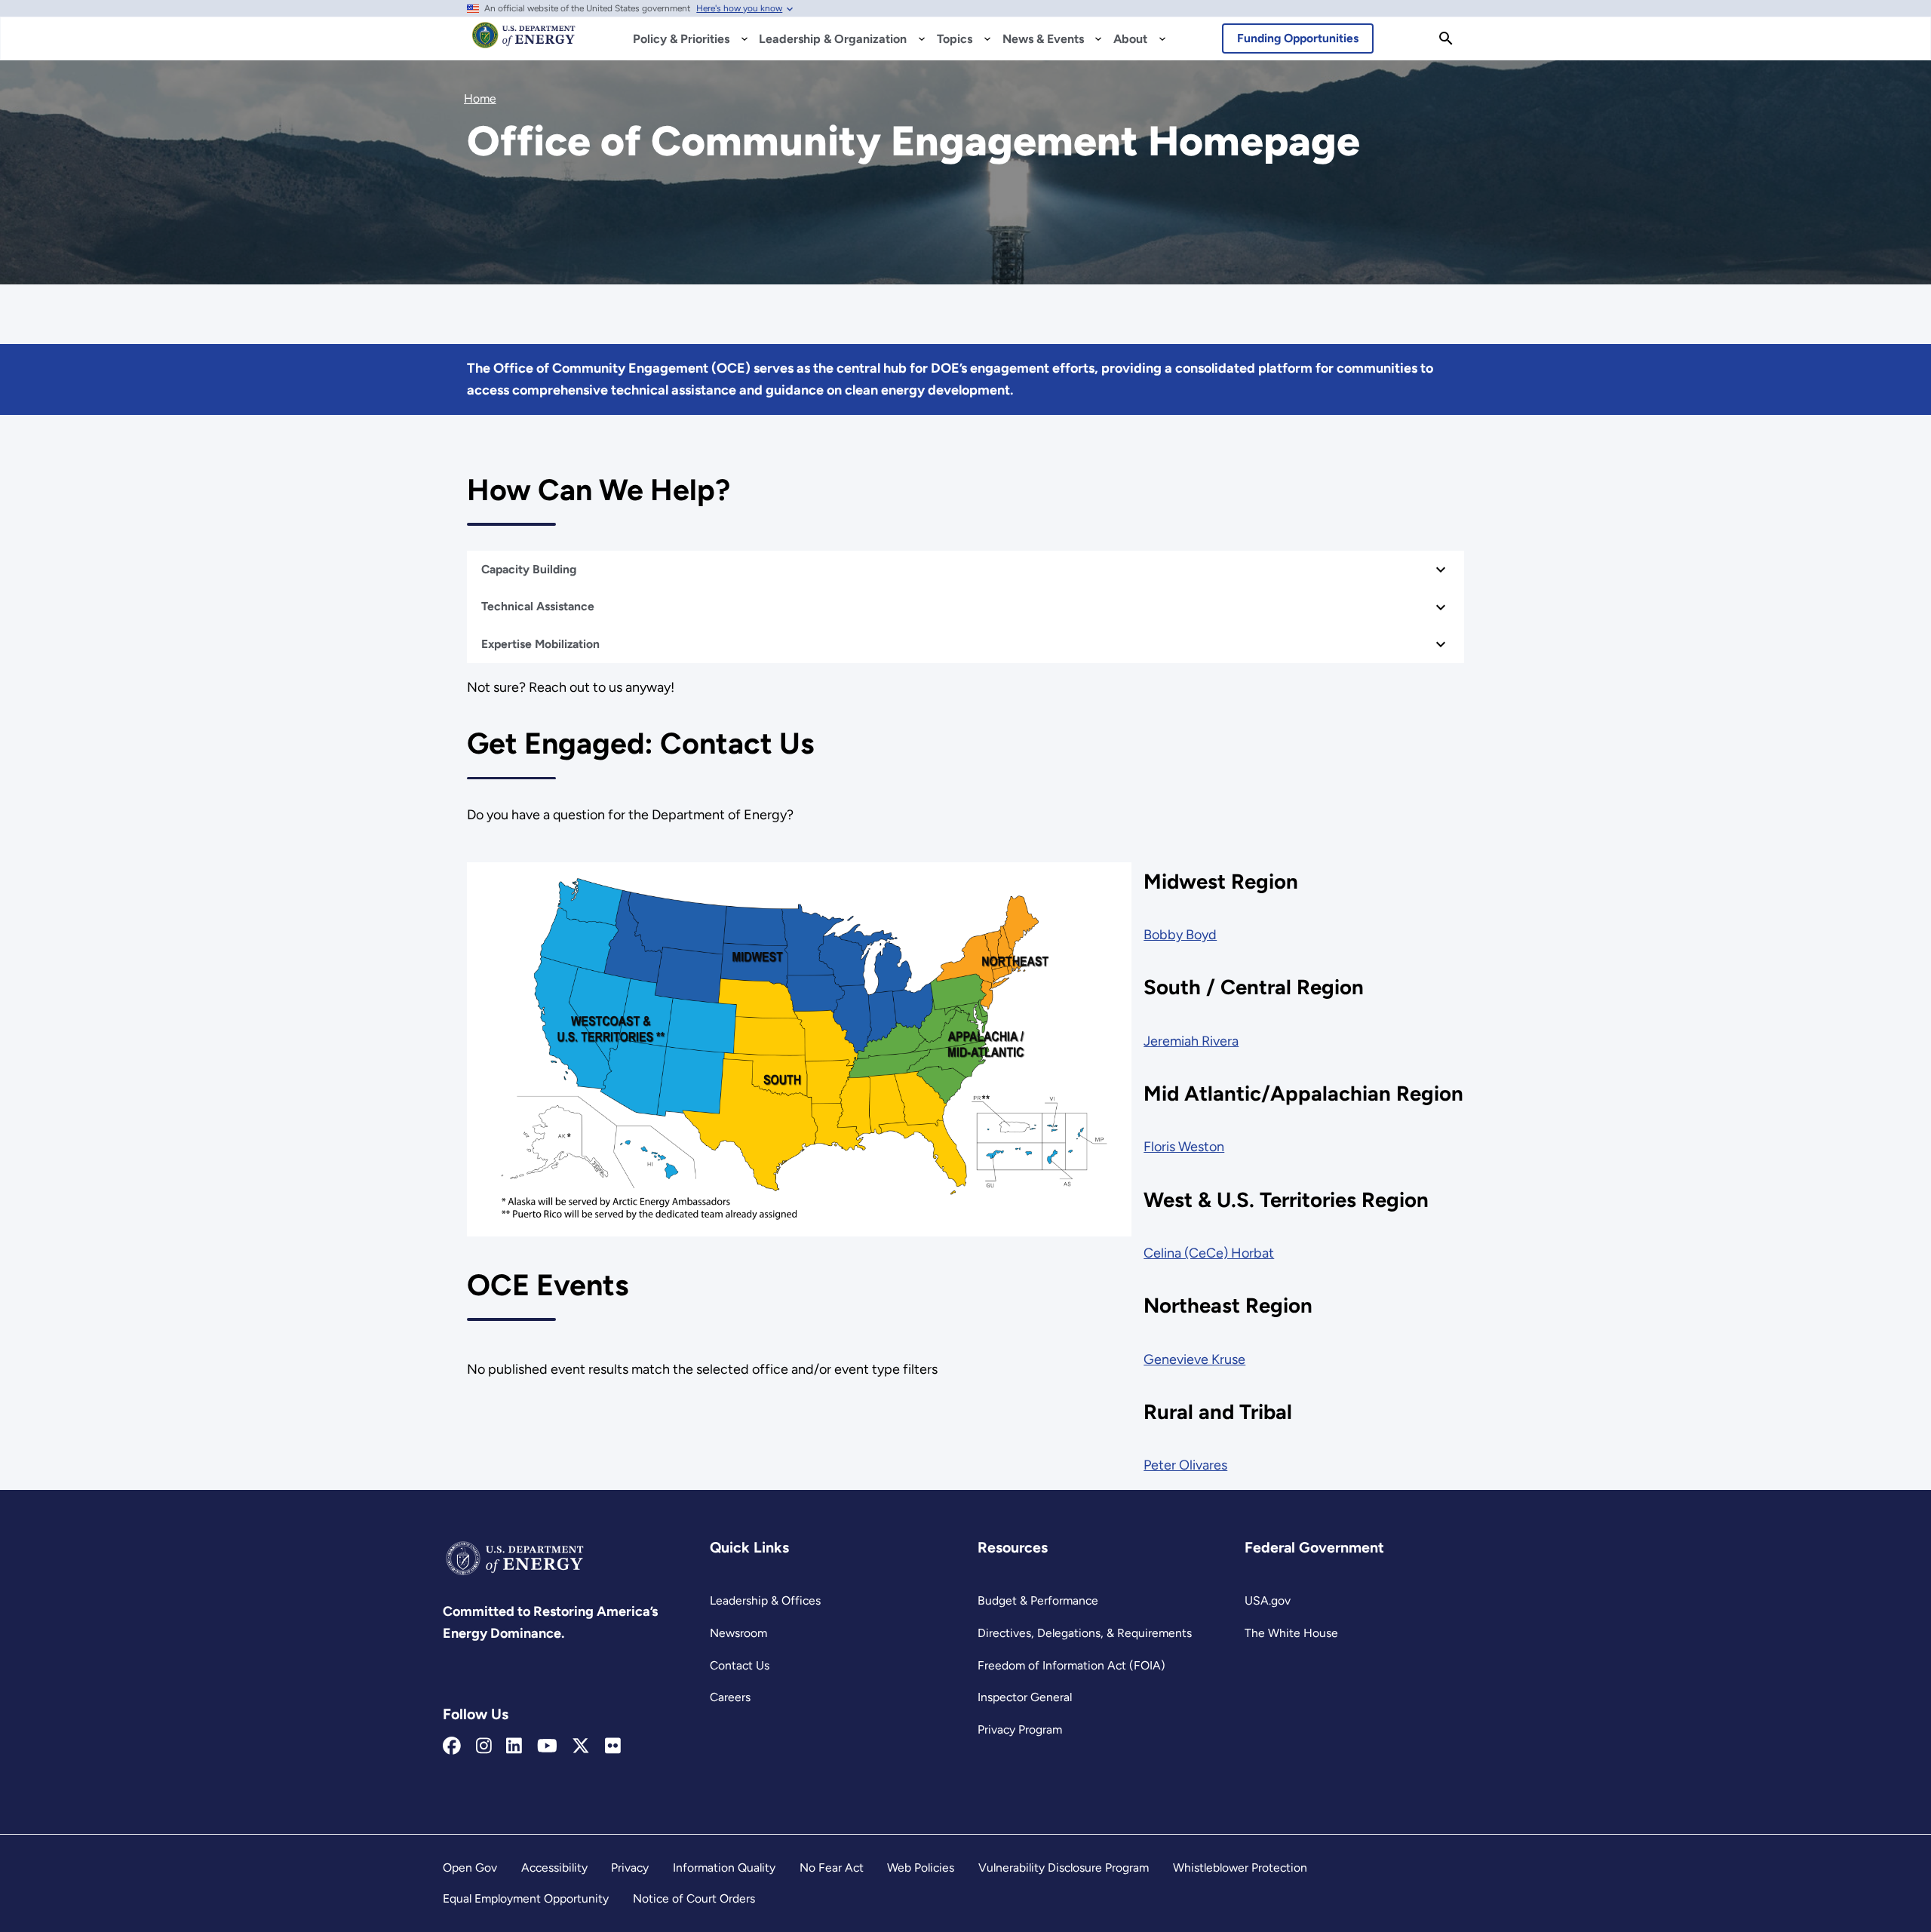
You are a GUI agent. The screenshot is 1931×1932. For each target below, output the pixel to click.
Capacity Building (530, 569)
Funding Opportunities (1298, 38)
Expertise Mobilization (540, 644)
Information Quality (724, 1867)
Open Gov (470, 1867)
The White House (1291, 1633)
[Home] (524, 42)
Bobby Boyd (1180, 935)
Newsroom (738, 1633)
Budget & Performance (1038, 1600)
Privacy (630, 1867)
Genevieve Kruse (1194, 1359)
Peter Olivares (1185, 1465)
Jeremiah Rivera (1191, 1041)
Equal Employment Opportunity (526, 1898)
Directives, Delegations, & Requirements (1085, 1633)
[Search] (1446, 38)
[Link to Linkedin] (514, 1746)
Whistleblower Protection (1240, 1867)
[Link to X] (581, 1746)
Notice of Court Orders (694, 1898)
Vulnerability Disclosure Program (1064, 1867)
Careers (730, 1697)
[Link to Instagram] (484, 1746)
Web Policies (921, 1867)
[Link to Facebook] (452, 1746)
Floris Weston (1184, 1147)
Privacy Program (1020, 1729)
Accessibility (554, 1867)
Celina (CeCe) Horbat (1209, 1253)
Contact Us (740, 1665)
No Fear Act (832, 1867)
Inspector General (1025, 1697)
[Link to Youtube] (547, 1746)
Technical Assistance (539, 606)
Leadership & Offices (765, 1600)
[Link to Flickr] (613, 1746)
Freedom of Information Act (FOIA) (1071, 1665)
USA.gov (1268, 1600)
